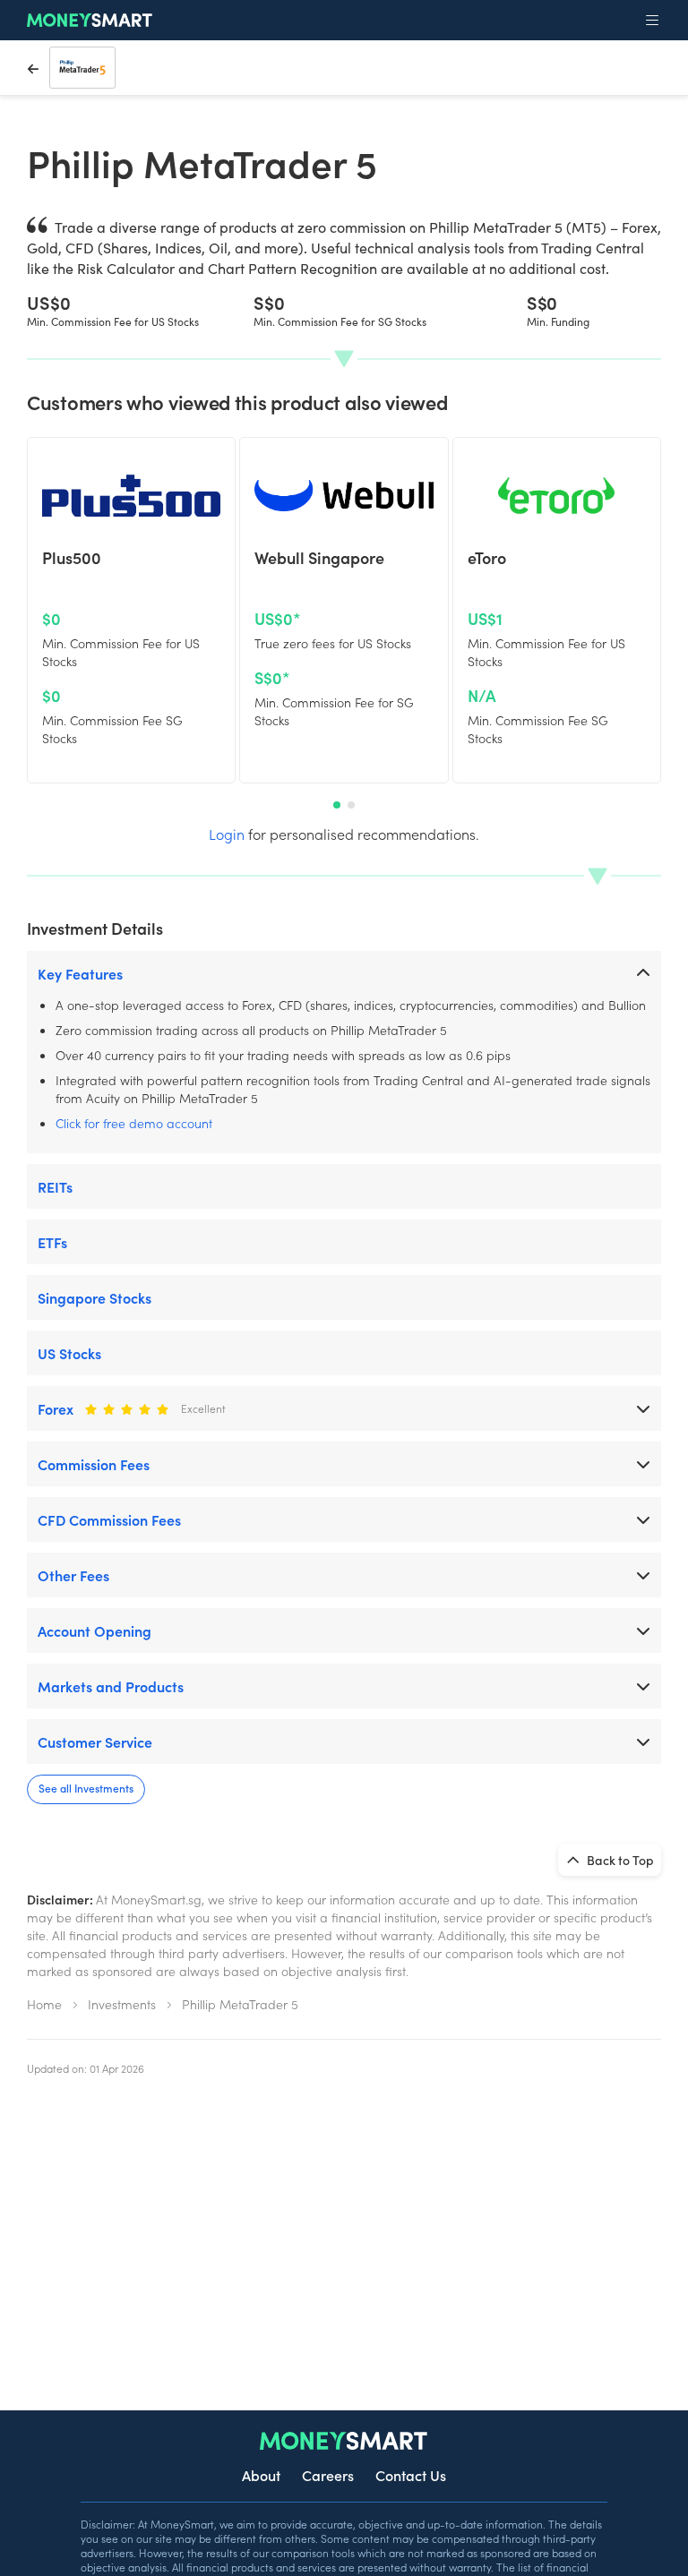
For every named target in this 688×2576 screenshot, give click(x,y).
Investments (122, 2004)
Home (44, 2004)
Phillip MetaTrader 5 (240, 2004)
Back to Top (619, 1860)
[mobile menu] (652, 21)
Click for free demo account (134, 1123)
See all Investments (86, 1788)
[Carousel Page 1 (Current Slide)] (337, 805)
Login (227, 834)
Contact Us (411, 2475)
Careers (328, 2475)
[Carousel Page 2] (351, 805)
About (261, 2475)
